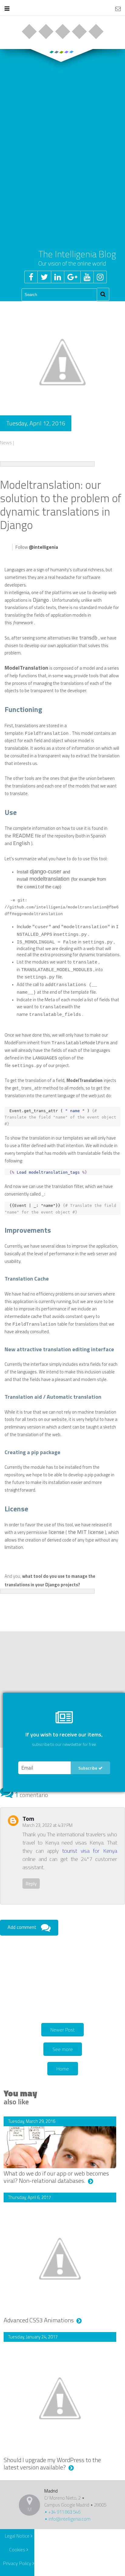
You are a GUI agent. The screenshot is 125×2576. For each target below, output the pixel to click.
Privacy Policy (18, 2563)
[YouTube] (87, 277)
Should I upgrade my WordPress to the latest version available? (52, 2463)
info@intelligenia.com (69, 2519)
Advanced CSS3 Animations (39, 2320)
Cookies (18, 2550)
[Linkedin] (57, 277)
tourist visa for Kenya (90, 1851)
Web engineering (46, 32)
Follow (37, 547)
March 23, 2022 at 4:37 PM (47, 1825)
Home (63, 2069)
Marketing (79, 32)
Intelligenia (62, 9)
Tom (28, 1818)
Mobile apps (62, 32)
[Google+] (72, 277)
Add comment (22, 1927)
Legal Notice (18, 2536)
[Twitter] (44, 277)
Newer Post (62, 2030)
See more (63, 2049)
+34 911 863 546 (64, 2512)
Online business (29, 32)
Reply (31, 1884)
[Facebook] (31, 277)
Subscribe (88, 1768)
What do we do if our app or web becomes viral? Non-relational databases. (56, 2177)
